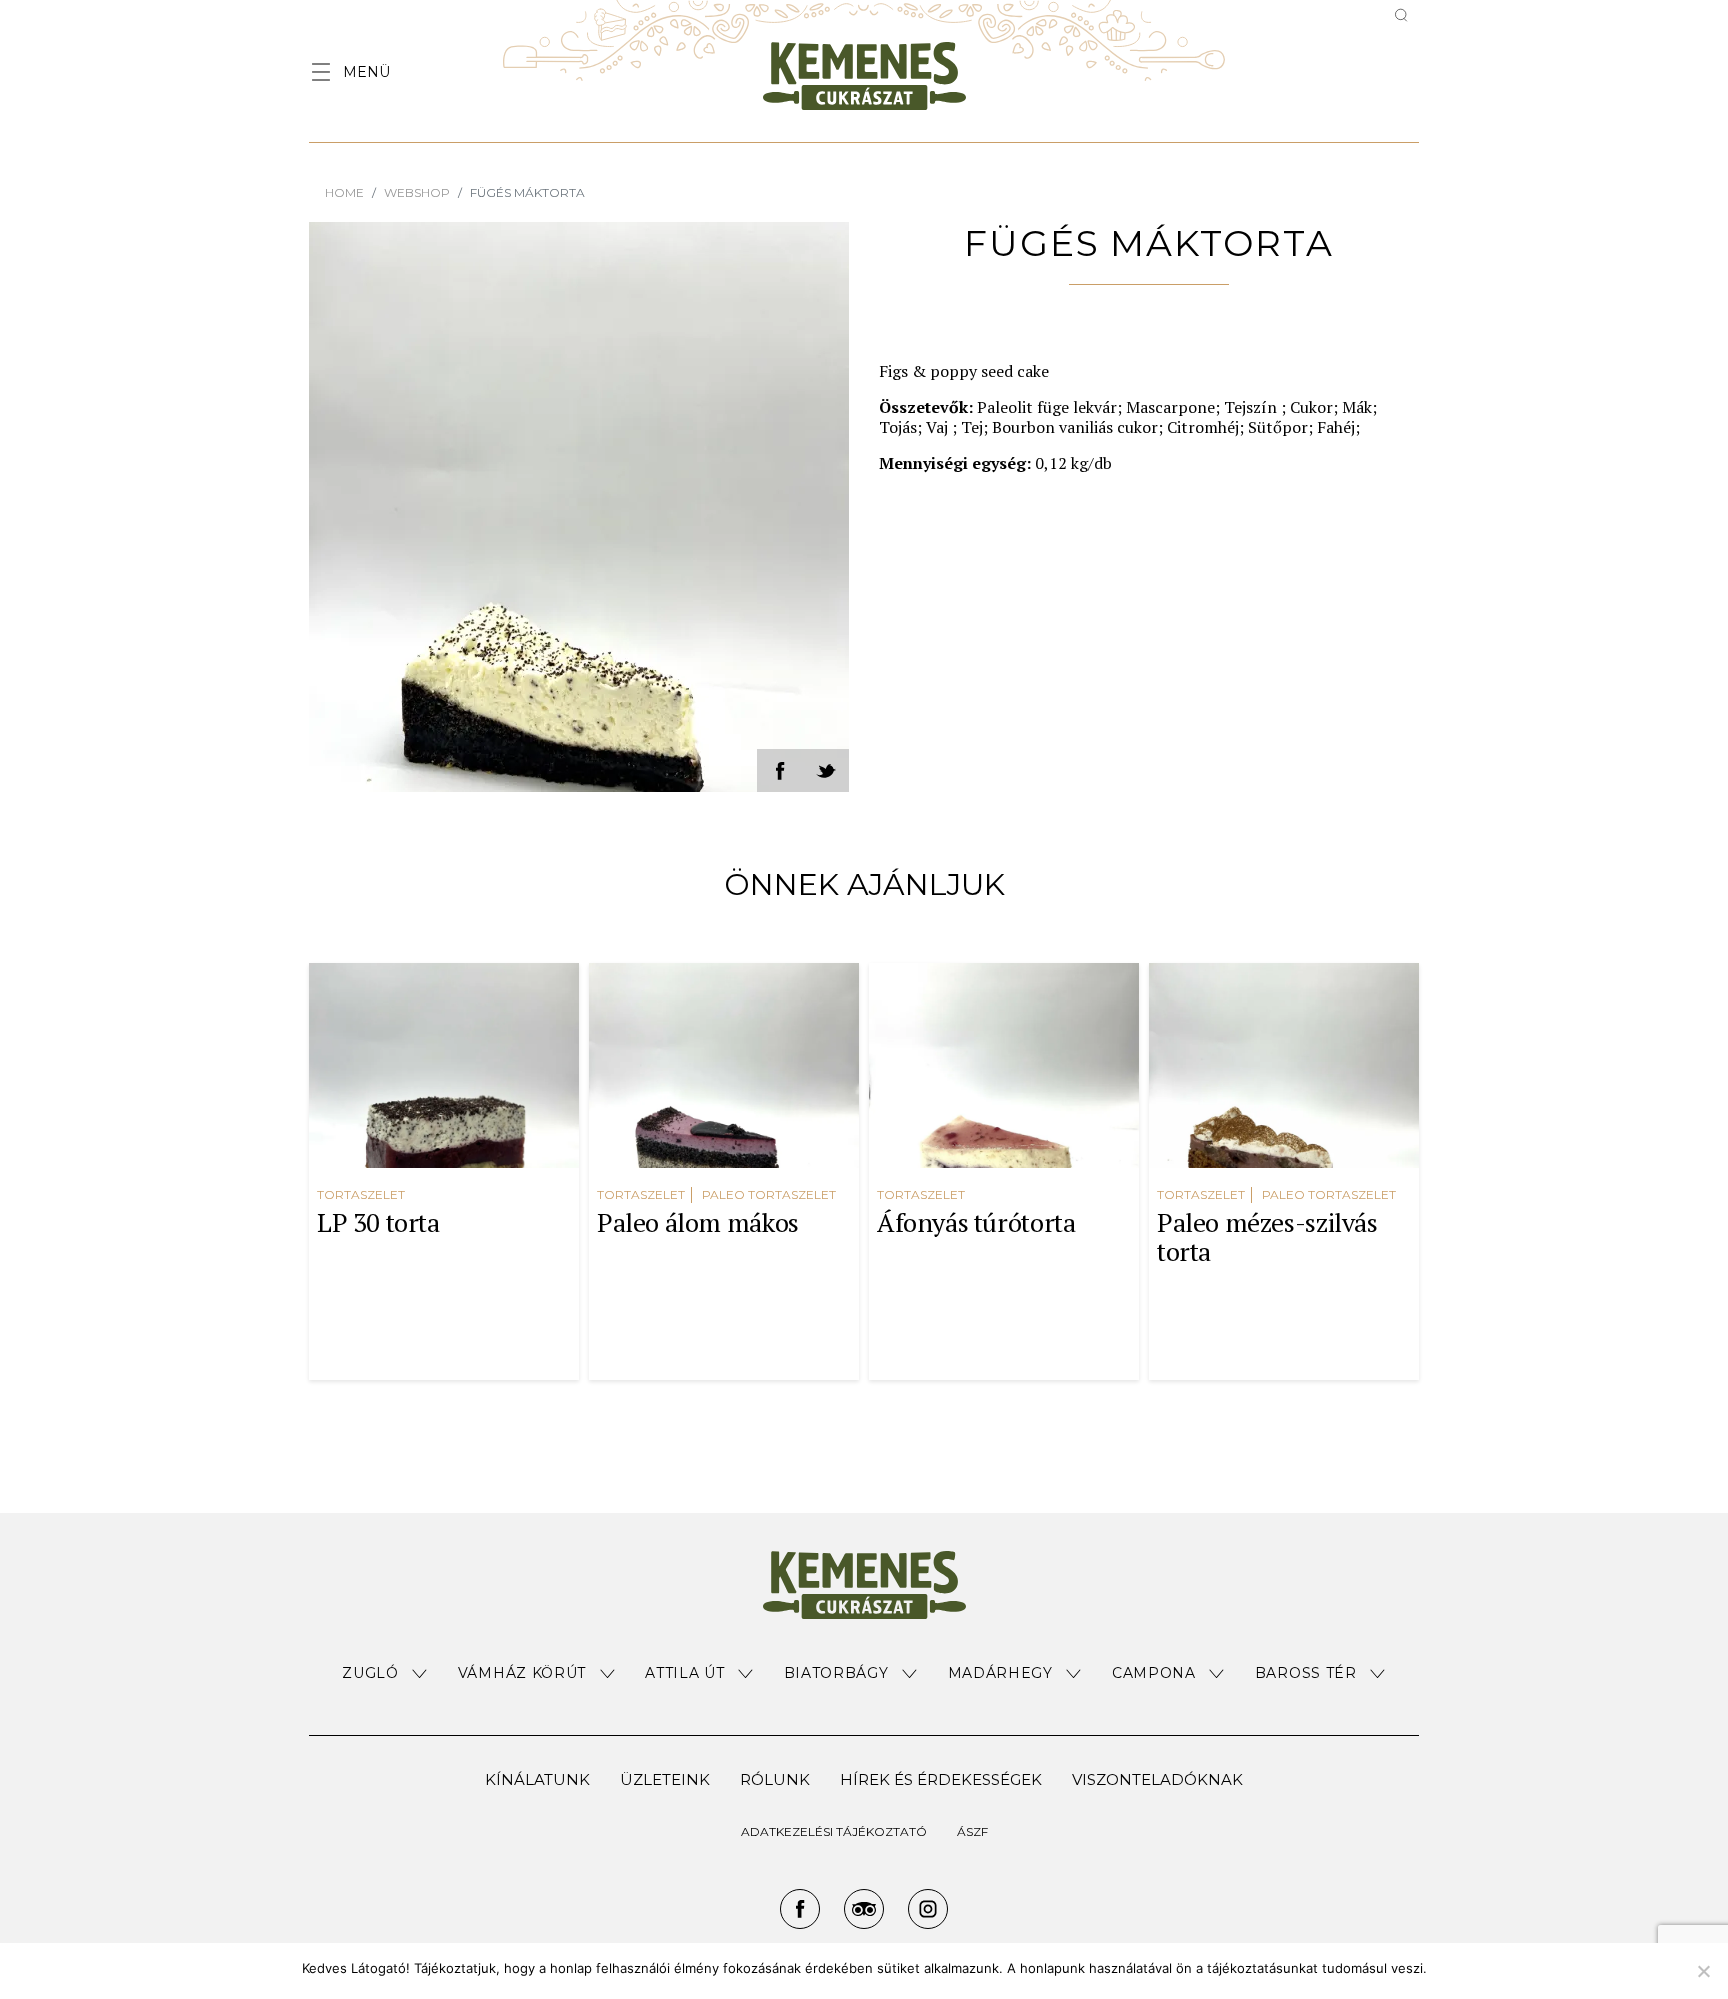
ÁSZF (972, 1831)
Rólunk (775, 1779)
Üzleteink (665, 1779)
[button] (385, 1673)
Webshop (417, 192)
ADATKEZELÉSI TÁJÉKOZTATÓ (834, 1831)
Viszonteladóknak (1157, 1779)
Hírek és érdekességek (941, 1779)
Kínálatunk (537, 1779)
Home (344, 192)
